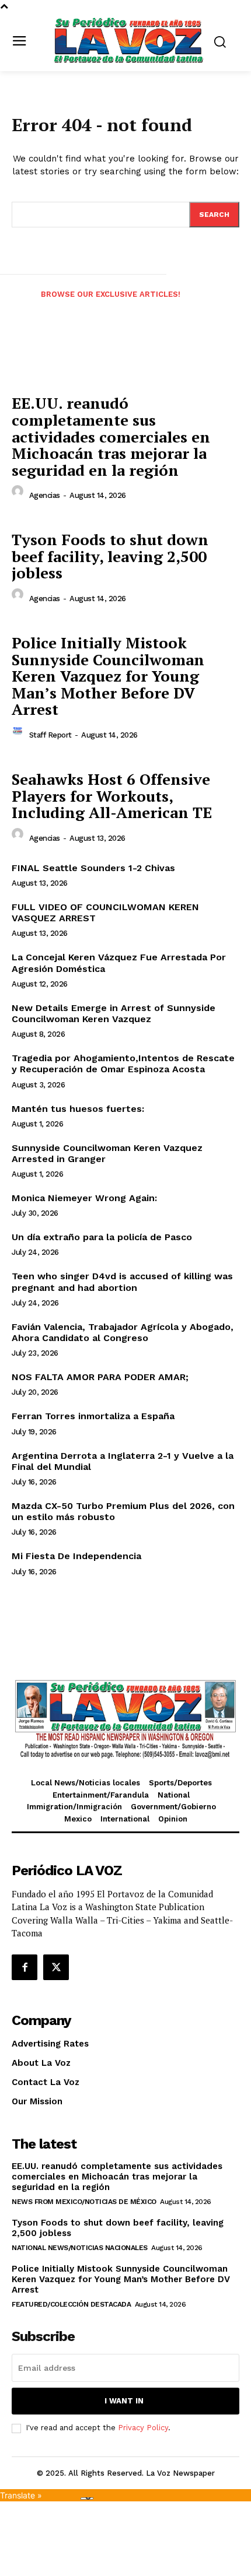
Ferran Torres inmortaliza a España (93, 1416)
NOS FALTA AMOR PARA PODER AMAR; (100, 1377)
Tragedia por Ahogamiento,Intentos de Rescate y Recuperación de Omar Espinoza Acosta (123, 1064)
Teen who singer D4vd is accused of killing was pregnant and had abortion (122, 1282)
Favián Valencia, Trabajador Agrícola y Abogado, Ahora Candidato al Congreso (123, 1332)
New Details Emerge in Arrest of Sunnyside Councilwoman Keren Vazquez (114, 1013)
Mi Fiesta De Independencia (76, 1556)
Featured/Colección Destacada (71, 2304)
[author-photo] (19, 494)
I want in (124, 2401)
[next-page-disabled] (235, 304)
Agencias (45, 495)
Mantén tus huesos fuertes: (78, 1109)
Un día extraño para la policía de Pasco (102, 1237)
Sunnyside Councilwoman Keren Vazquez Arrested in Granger (107, 1153)
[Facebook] (25, 1967)
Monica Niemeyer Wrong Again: (84, 1198)
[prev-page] (16, 304)
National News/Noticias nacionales (80, 2248)
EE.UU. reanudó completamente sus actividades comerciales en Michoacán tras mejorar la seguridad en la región (111, 436)
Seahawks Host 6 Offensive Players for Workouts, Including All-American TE (112, 796)
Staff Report (50, 735)
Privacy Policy (143, 2428)
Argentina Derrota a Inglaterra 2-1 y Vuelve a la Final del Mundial (123, 1461)
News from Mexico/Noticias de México (84, 2202)
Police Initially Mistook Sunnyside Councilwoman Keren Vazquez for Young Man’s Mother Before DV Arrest (108, 676)
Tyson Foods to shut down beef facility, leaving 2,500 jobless (110, 556)
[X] (56, 1967)
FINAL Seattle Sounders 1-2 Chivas (93, 868)
